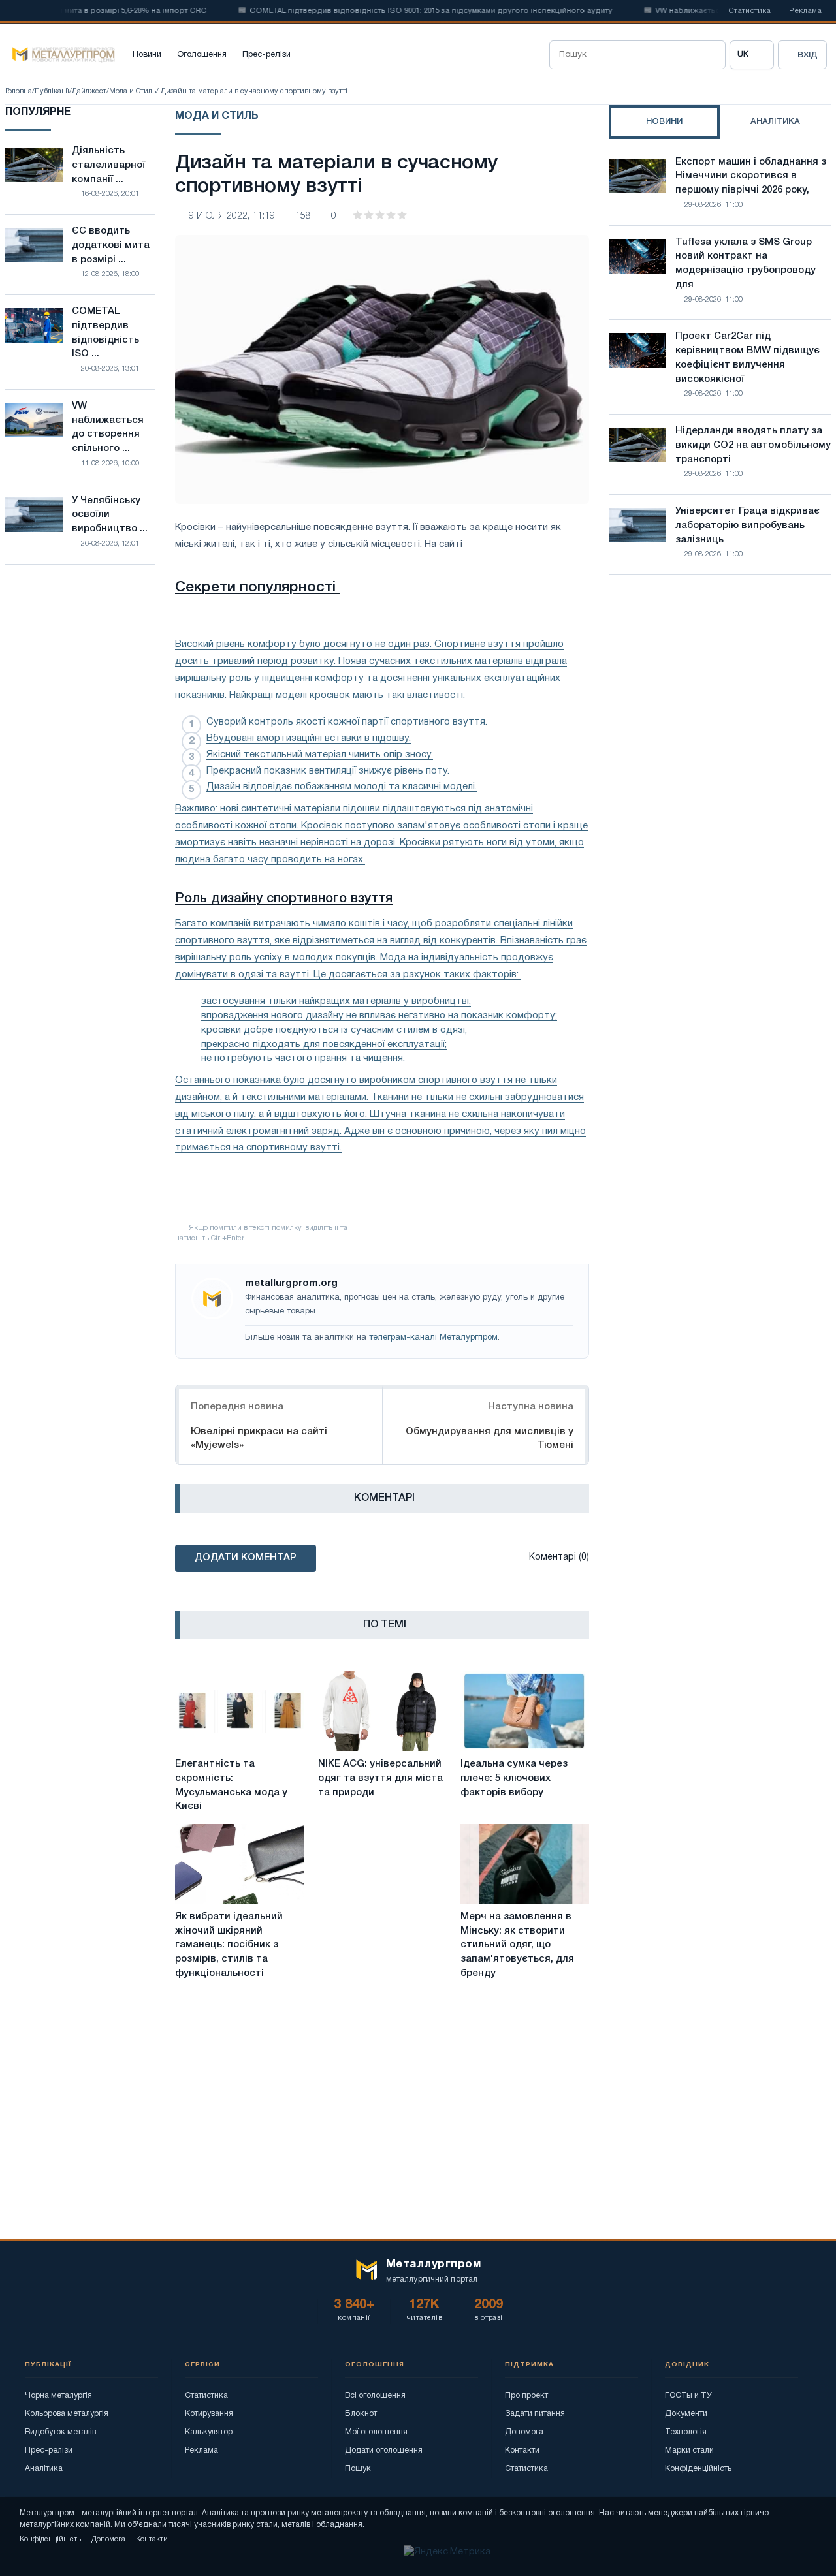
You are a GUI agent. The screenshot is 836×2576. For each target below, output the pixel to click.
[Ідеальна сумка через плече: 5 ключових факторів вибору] (525, 1711)
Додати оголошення (384, 2450)
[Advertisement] (720, 699)
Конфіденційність (698, 2469)
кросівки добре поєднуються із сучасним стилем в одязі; (334, 1030)
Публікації (52, 91)
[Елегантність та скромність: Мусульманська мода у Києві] (239, 1711)
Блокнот (361, 2414)
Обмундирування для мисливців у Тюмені (490, 1438)
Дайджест (89, 91)
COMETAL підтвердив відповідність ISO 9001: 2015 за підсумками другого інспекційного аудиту (402, 11)
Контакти (522, 2450)
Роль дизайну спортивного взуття (284, 899)
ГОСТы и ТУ (688, 2395)
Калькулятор (209, 2432)
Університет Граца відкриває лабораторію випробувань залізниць (748, 526)
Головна (19, 91)
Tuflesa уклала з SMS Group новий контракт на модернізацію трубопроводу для (746, 263)
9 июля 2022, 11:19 (232, 216)
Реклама (805, 11)
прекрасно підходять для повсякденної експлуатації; (324, 1045)
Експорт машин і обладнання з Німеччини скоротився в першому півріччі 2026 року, (751, 176)
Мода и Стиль (133, 91)
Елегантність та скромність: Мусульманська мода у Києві (231, 1785)
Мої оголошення (376, 2432)
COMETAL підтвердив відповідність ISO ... (105, 333)
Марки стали (689, 2450)
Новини (147, 55)
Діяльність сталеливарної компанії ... (108, 165)
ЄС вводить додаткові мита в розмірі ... (111, 245)
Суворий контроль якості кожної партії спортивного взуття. (347, 722)
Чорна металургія (58, 2395)
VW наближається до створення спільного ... (108, 427)
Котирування (209, 2414)
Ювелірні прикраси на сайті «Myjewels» (259, 1438)
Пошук (358, 2469)
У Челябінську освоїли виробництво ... (110, 515)
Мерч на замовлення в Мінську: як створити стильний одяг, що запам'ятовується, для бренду (517, 1945)
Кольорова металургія (67, 2414)
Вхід (808, 55)
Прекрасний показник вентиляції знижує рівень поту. (328, 771)
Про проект (526, 2395)
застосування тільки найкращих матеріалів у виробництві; (336, 1001)
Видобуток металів (60, 2432)
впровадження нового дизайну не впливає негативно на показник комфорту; (379, 1016)
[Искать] (711, 55)
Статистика (749, 11)
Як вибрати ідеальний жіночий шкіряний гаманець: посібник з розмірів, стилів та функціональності (229, 1945)
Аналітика (44, 2469)
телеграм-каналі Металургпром (433, 1338)
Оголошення (202, 55)
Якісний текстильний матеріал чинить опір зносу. (320, 755)
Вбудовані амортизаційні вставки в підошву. (309, 738)
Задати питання (535, 2414)
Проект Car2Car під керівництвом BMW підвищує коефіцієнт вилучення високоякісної (748, 357)
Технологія (686, 2432)
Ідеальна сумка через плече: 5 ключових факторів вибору (514, 1778)
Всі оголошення (375, 2395)
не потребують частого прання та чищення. (303, 1058)
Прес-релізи (266, 55)
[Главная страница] (60, 55)
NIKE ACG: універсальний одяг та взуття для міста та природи (380, 1778)
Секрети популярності (257, 588)
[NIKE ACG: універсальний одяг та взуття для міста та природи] (382, 1711)
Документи (686, 2414)
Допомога (524, 2432)
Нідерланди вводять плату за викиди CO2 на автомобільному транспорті (753, 445)
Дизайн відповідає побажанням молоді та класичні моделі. (342, 787)
